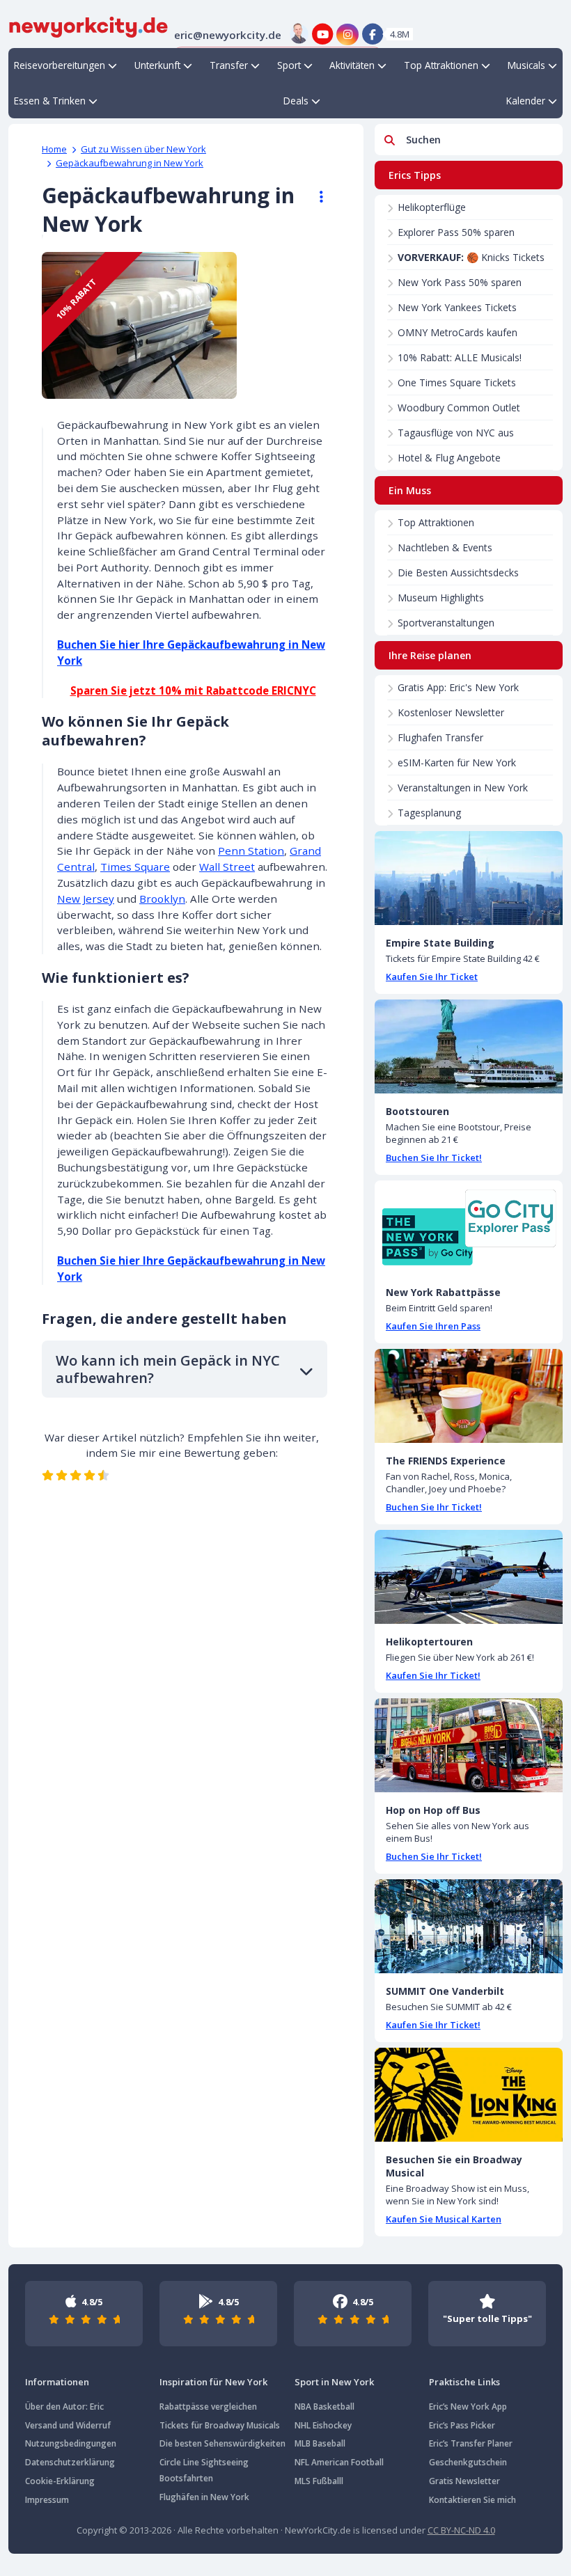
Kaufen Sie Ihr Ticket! (433, 1675)
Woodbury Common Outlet (459, 408)
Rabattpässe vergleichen (208, 2407)
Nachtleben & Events (445, 547)
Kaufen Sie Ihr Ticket (432, 977)
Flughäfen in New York (204, 2497)
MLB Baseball (320, 2443)
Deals (296, 101)
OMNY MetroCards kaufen (457, 332)
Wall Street (227, 867)
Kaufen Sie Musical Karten (444, 2219)
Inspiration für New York (213, 2382)
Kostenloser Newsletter (451, 712)
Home (54, 149)
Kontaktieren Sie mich (472, 2500)
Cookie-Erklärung (60, 2481)
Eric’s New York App (468, 2407)
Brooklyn (162, 899)
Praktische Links (464, 2382)
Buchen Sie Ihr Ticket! (434, 1157)
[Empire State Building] (469, 878)
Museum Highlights (441, 598)
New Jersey (86, 899)
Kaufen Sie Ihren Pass (433, 1326)
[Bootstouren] (469, 1046)
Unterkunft (157, 65)
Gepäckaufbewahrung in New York (130, 163)
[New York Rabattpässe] (469, 1227)
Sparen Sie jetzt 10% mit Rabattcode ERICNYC (193, 690)
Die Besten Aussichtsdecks (458, 572)
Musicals (526, 65)
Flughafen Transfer (440, 737)
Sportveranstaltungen (446, 623)
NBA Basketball (324, 2407)
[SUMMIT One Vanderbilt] (469, 1926)
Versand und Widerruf (68, 2425)
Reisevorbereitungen (60, 65)
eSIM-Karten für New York (457, 762)
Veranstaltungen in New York (463, 788)
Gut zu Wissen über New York (143, 149)
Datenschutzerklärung (70, 2462)
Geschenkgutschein (468, 2462)
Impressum (47, 2500)
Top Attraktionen (441, 65)
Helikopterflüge (432, 207)
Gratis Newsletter (464, 2481)
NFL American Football (339, 2462)
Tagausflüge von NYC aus (456, 433)
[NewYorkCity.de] (88, 26)
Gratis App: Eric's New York (458, 687)
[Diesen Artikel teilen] (315, 197)
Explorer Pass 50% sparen (456, 232)
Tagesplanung (429, 813)
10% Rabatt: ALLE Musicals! (460, 357)
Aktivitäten (352, 65)
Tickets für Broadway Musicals (220, 2425)
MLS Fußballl (319, 2481)
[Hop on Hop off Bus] (469, 1745)
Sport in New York (334, 2382)
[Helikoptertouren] (469, 1577)
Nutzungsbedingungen (71, 2443)
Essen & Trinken (50, 101)
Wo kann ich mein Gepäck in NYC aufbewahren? (168, 1369)
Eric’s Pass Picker (462, 2425)
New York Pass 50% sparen (460, 282)
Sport (289, 65)
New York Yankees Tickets (457, 307)
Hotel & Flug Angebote (449, 458)
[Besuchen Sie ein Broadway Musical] (469, 2095)
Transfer (229, 65)
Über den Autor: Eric (64, 2407)
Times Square (135, 867)
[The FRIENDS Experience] (469, 1396)
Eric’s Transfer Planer (471, 2443)
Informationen (57, 2382)
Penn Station (251, 851)
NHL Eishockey (323, 2425)
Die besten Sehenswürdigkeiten (222, 2443)
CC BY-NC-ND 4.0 (461, 2530)
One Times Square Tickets (457, 382)
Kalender (526, 101)
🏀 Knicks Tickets (471, 257)
